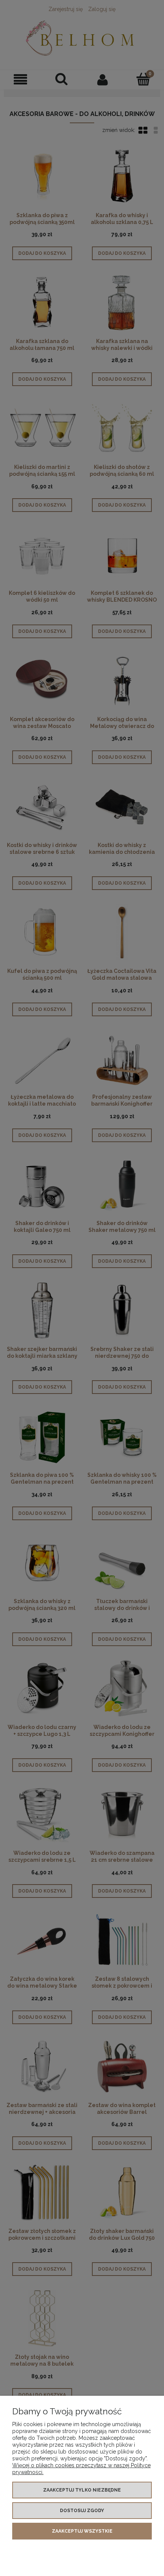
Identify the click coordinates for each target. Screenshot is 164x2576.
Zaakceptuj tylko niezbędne (82, 2490)
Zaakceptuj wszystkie (82, 2531)
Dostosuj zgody (82, 2511)
